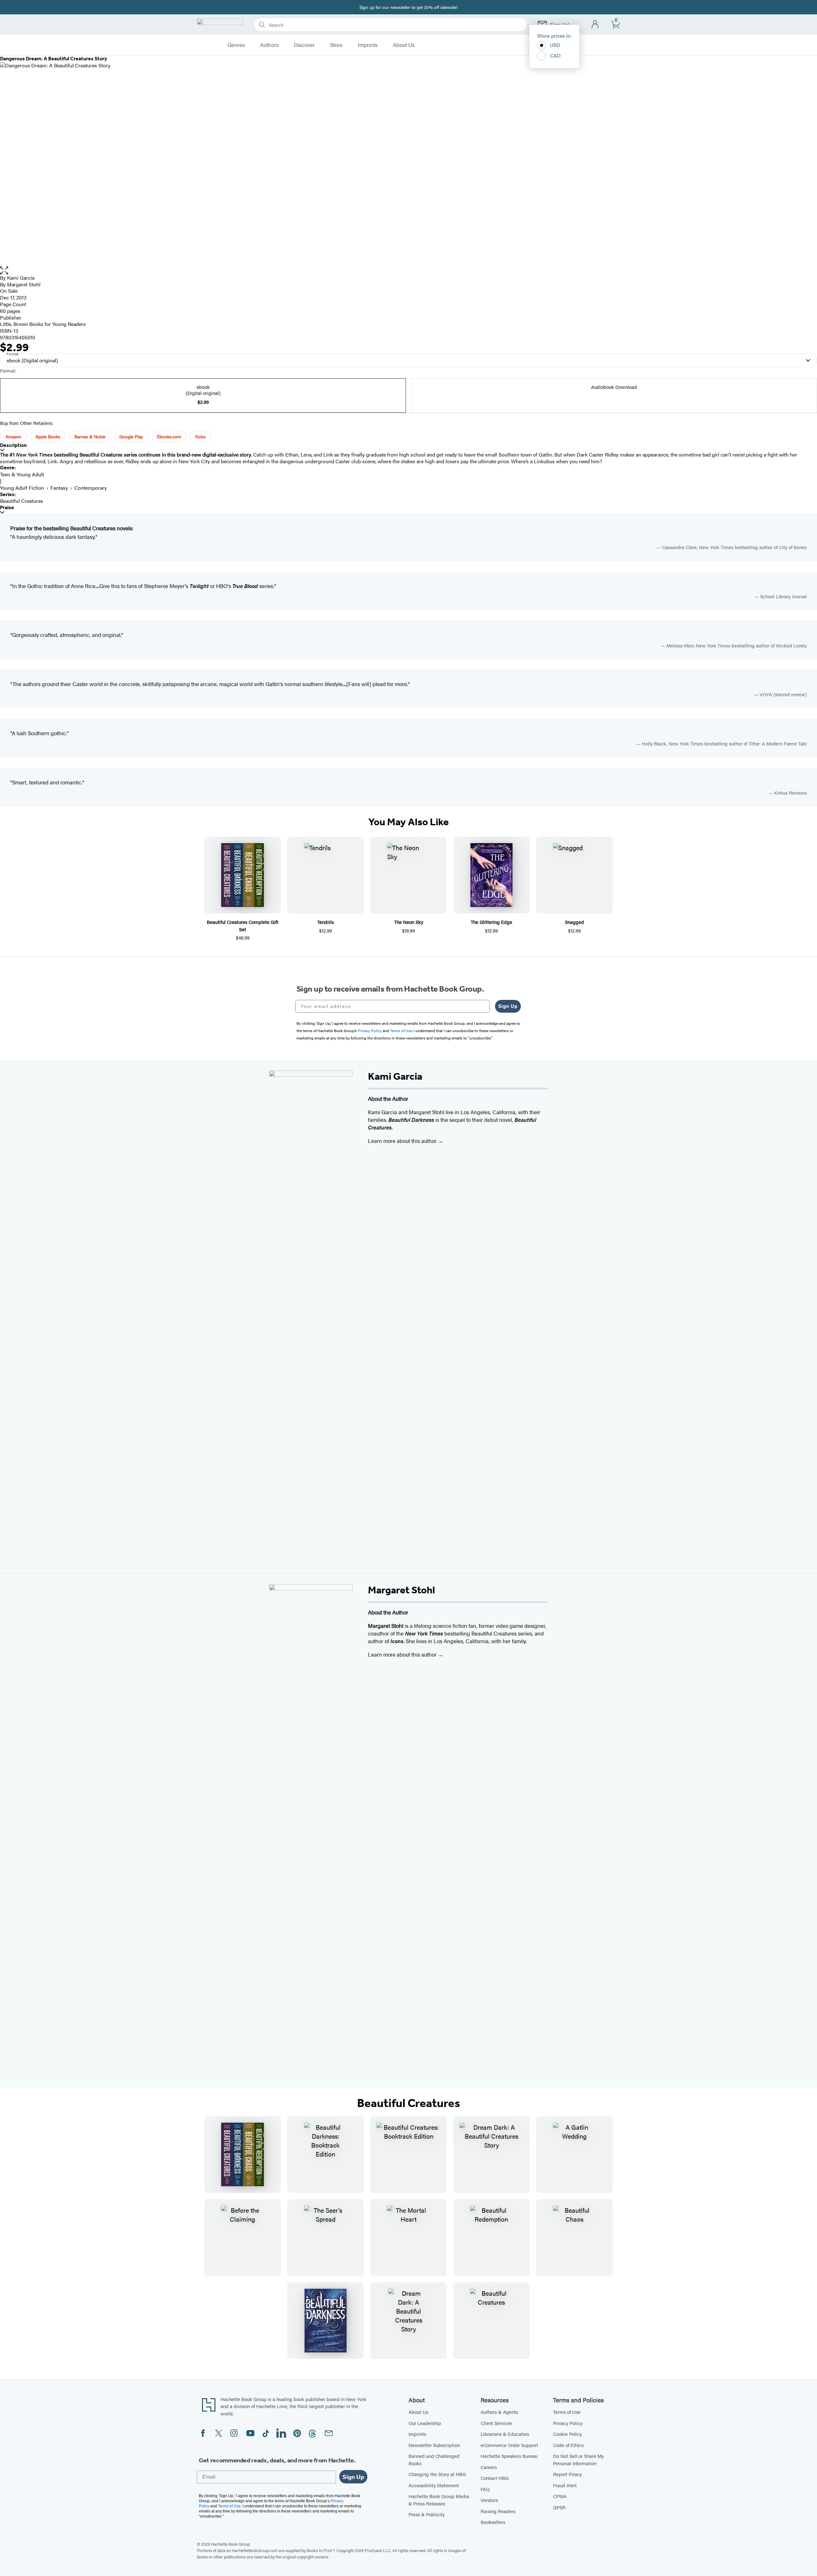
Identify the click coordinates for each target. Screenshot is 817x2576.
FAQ (485, 2489)
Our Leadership (425, 2423)
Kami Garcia (21, 278)
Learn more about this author (403, 1141)
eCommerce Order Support (509, 2445)
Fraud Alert (565, 2485)
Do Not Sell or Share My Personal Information (578, 2459)
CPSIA (560, 2496)
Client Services (496, 2423)
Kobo (201, 436)
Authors (269, 45)
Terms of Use (567, 2412)
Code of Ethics (568, 2445)
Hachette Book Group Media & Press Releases (439, 2500)
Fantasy (59, 488)
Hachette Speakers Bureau (509, 2456)
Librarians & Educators (505, 2434)
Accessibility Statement (434, 2485)
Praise (7, 507)
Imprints (368, 45)
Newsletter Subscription (434, 2445)
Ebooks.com (169, 436)
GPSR (559, 2507)
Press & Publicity (427, 2514)
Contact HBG (495, 2478)
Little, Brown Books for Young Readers (43, 324)
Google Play (131, 436)
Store (336, 45)
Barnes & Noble (90, 436)
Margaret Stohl (24, 284)
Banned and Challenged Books (434, 2459)
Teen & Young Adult (22, 474)
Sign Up (508, 1006)
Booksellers (493, 2522)
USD (555, 45)
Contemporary (91, 488)
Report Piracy (567, 2474)
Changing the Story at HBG (437, 2474)
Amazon (13, 436)
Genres (236, 45)
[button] (408, 271)
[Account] (595, 25)
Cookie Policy (567, 2434)
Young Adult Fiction (22, 488)
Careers (489, 2467)
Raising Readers (498, 2511)
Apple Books (48, 436)
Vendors (489, 2500)
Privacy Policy (568, 2423)
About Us (404, 45)
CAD (555, 55)
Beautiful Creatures (22, 501)
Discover (304, 45)
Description (13, 445)
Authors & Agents (499, 2412)
